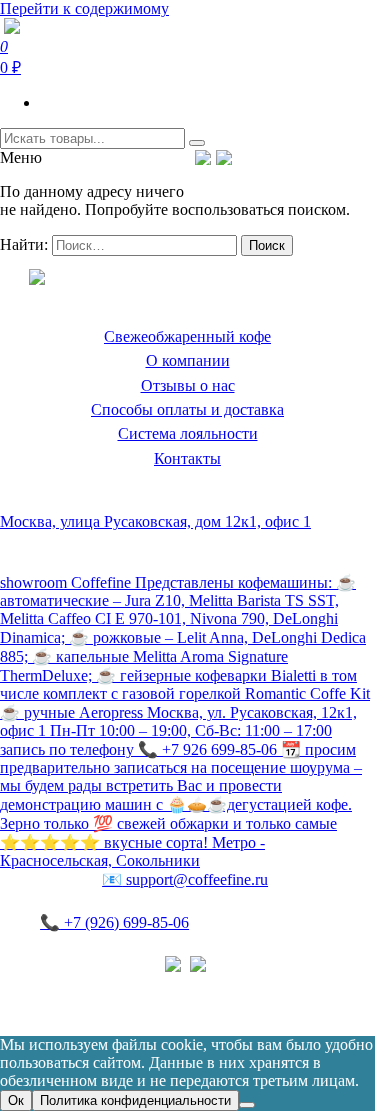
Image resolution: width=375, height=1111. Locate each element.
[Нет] (247, 1105)
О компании (188, 360)
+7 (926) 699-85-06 (114, 922)
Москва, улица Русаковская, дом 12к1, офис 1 (155, 521)
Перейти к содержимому (84, 8)
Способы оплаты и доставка (187, 409)
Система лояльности (188, 433)
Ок (16, 1100)
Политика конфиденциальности (109, 984)
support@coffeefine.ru (185, 879)
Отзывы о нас (188, 385)
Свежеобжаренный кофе (187, 336)
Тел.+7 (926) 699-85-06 (305, 157)
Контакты (187, 458)
